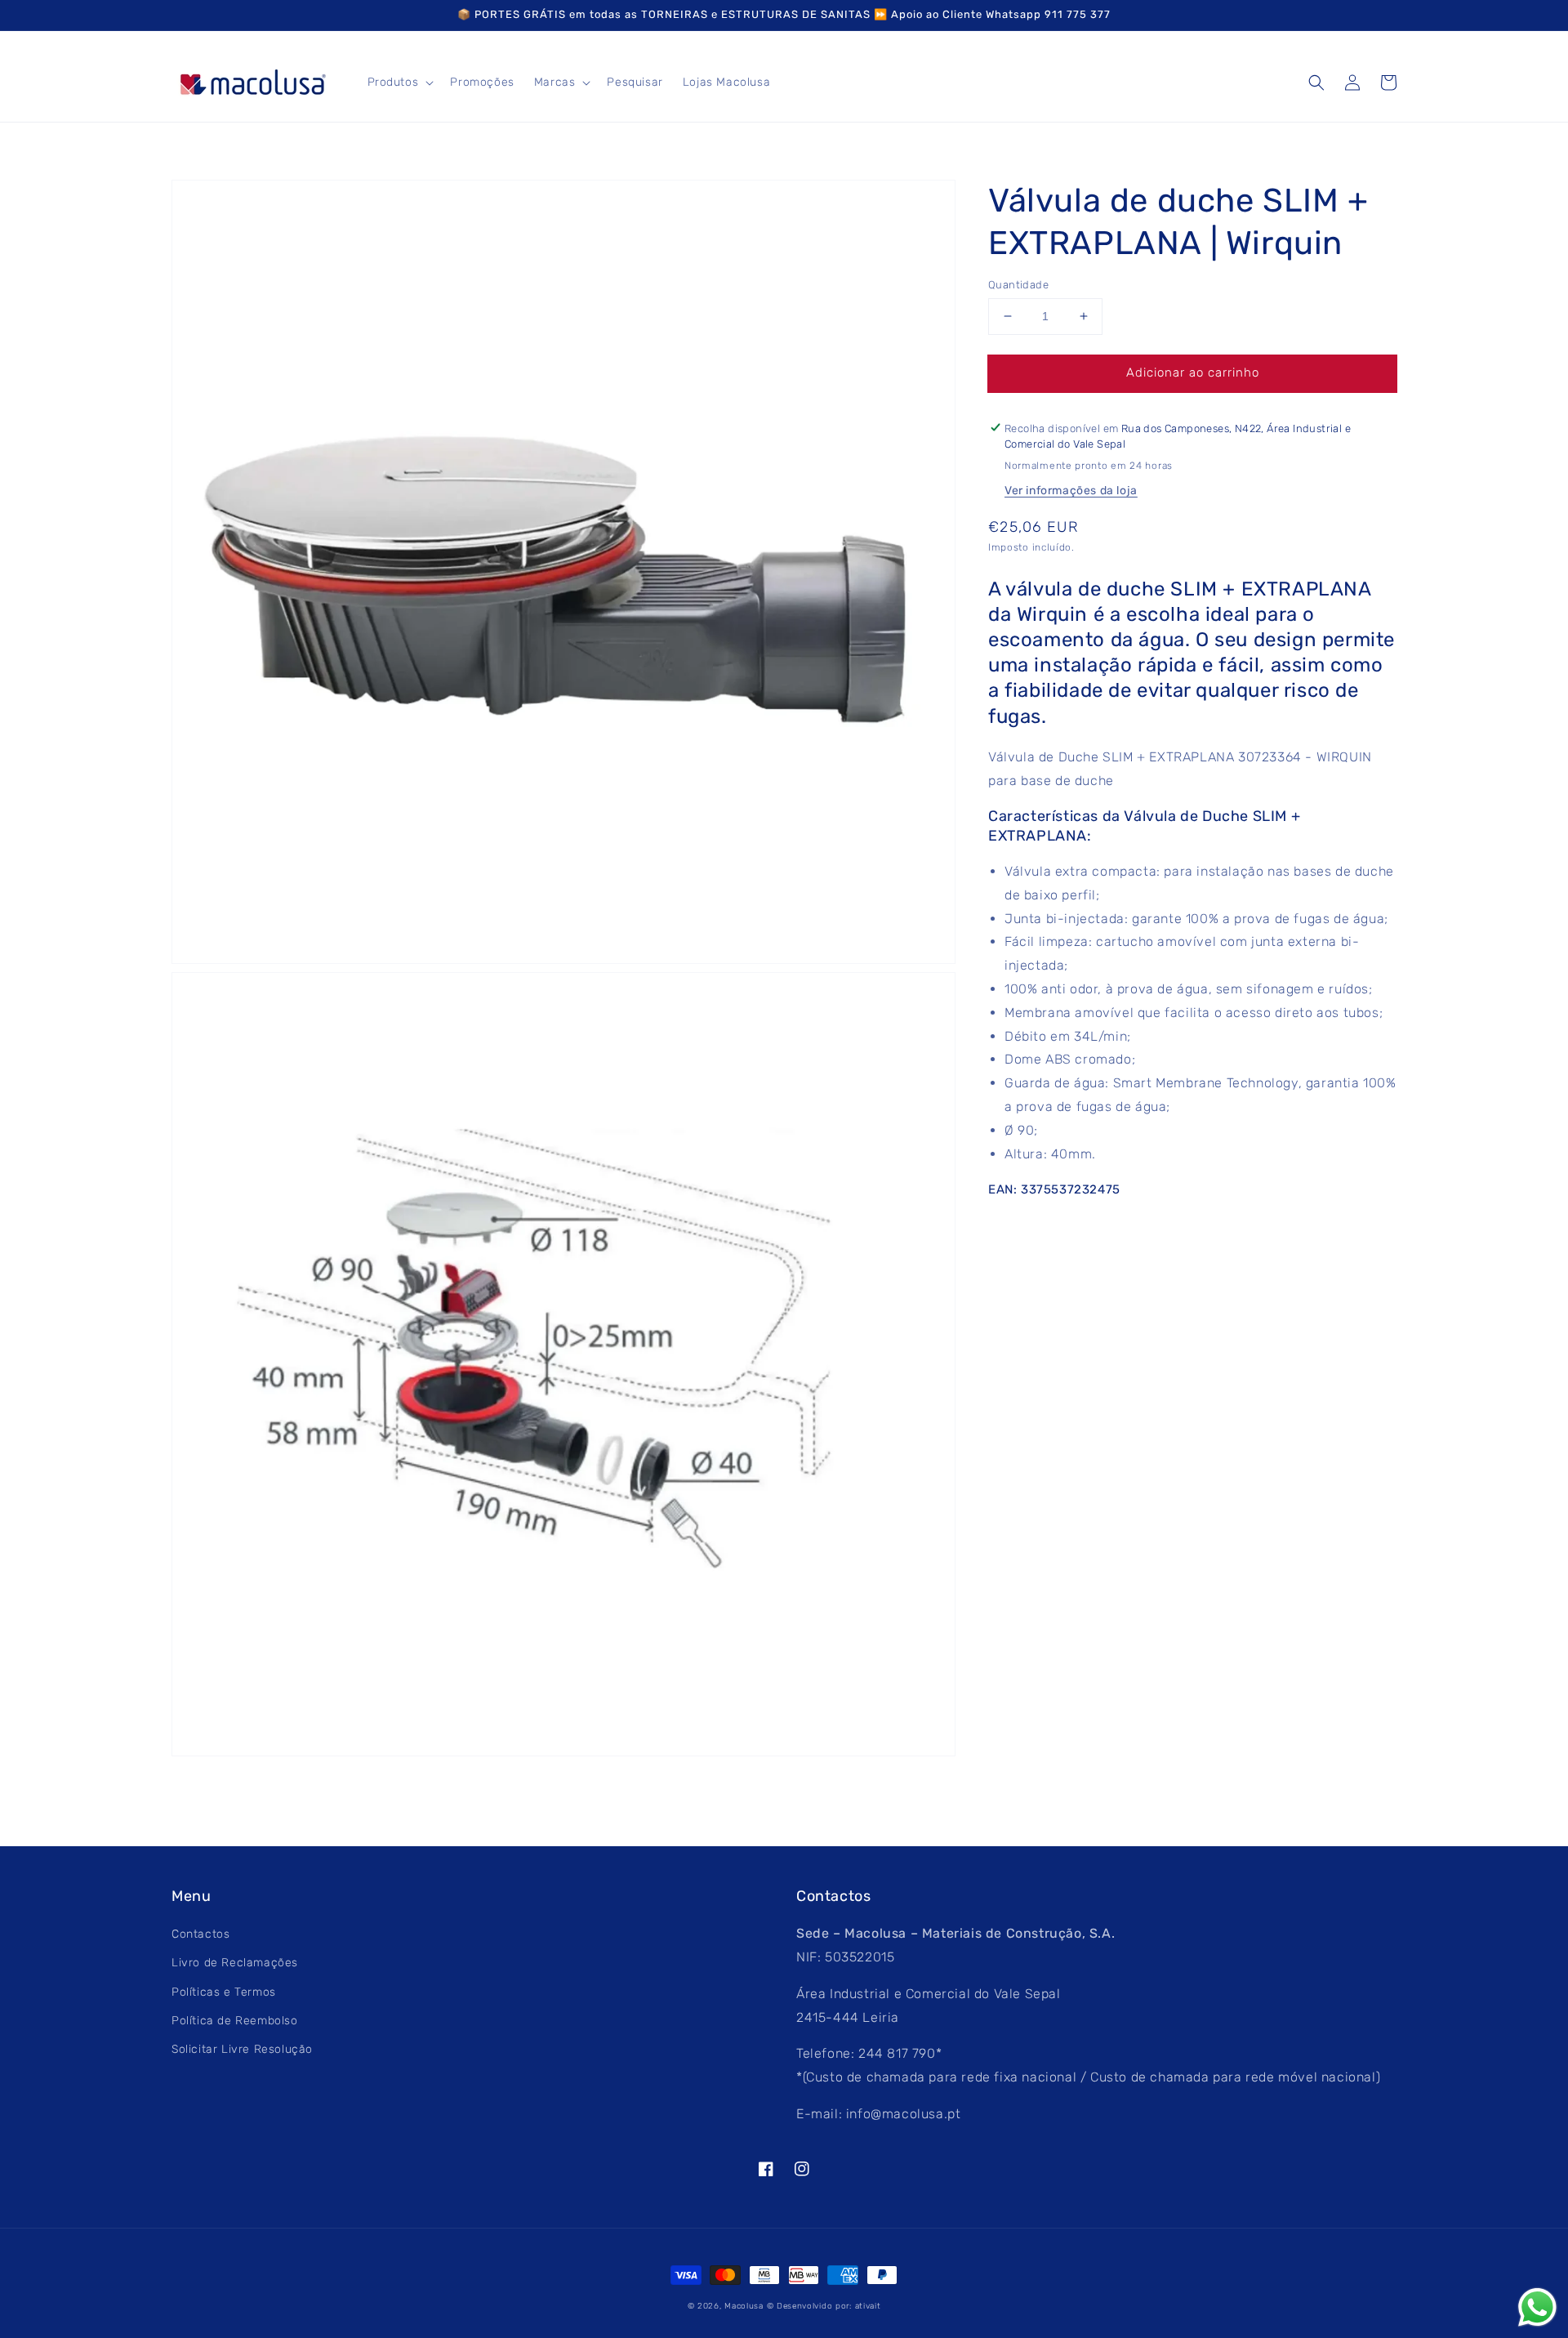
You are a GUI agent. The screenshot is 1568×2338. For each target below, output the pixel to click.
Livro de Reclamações (235, 1963)
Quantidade (1018, 285)
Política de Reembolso (235, 2021)
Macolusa (744, 2306)
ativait (868, 2306)
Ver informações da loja (1071, 491)
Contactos (200, 1934)
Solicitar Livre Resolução (242, 2049)
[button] (1316, 83)
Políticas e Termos (224, 1992)
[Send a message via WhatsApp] (1537, 2307)
